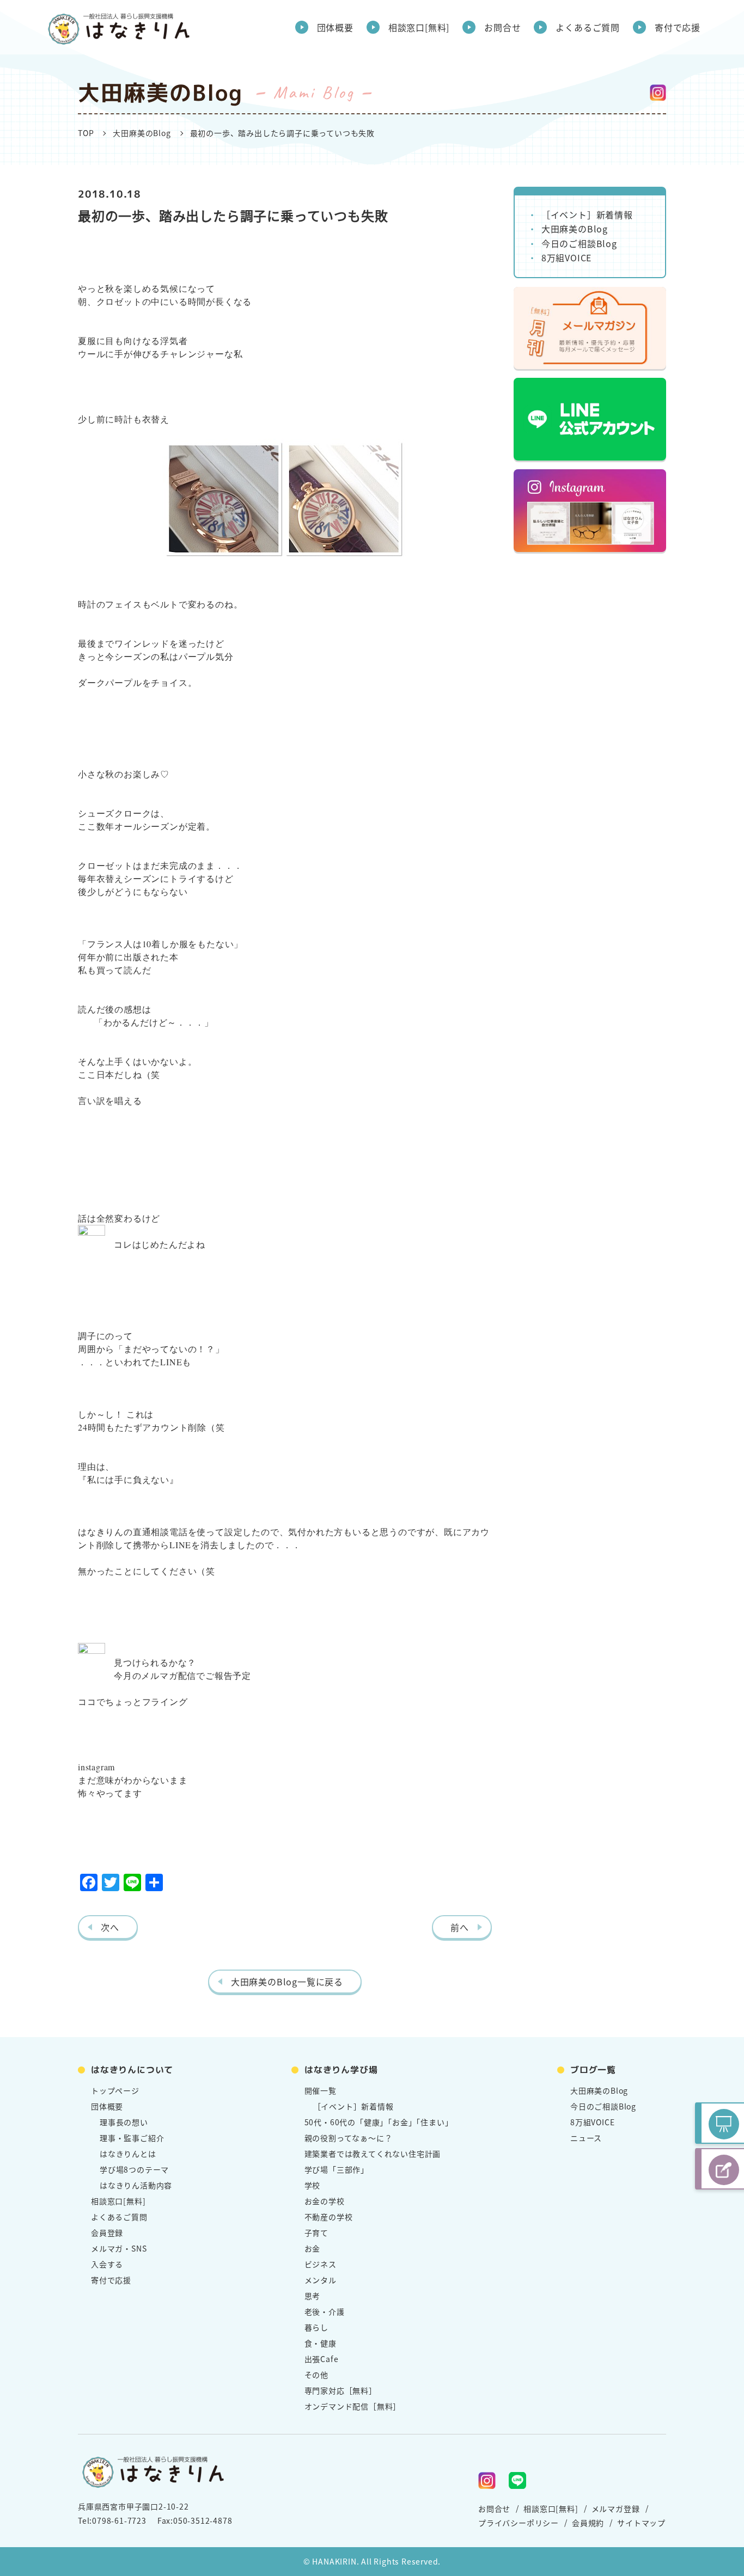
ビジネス (321, 2264)
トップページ (115, 2090)
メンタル (321, 2280)
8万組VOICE (566, 257)
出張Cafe (322, 2359)
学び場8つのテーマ (134, 2169)
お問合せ (502, 27)
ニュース (586, 2138)
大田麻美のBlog (142, 133)
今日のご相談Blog (579, 243)
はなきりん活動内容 (136, 2185)
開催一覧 (321, 2090)
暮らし (316, 2327)
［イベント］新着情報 (587, 214)
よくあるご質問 (588, 27)
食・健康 (321, 2343)
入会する (107, 2264)
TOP (86, 133)
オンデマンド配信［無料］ (353, 2406)
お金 (313, 2248)
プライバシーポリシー (519, 2523)
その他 (316, 2375)
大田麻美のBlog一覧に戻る (287, 1982)
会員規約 (588, 2523)
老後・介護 (325, 2311)
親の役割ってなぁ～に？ (349, 2138)
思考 (313, 2296)
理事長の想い (124, 2122)
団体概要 (335, 27)
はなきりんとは (128, 2154)
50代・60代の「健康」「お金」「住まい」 (379, 2122)
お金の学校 (325, 2201)
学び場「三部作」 (337, 2169)
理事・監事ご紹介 (132, 2138)
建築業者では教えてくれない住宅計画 (373, 2154)
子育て (316, 2232)
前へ (460, 1927)
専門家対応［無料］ (341, 2390)
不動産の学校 (329, 2217)
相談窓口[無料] (419, 27)
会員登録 (107, 2232)
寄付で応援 (678, 27)
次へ (110, 1927)
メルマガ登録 (616, 2508)
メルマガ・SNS (119, 2248)
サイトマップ (641, 2523)
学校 (313, 2185)
